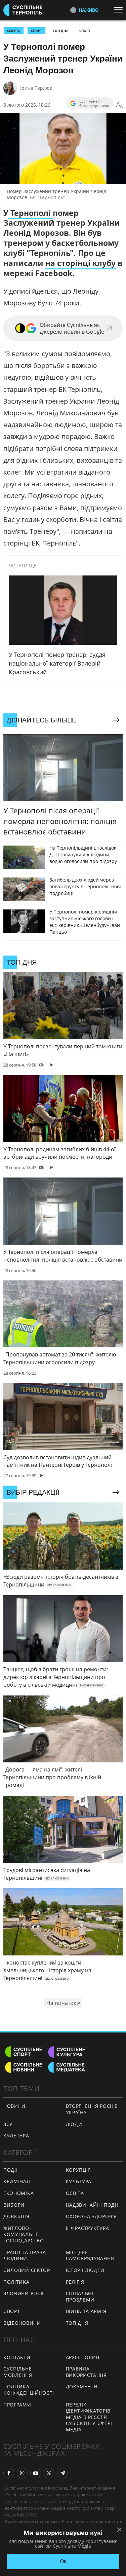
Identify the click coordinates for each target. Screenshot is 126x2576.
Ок (63, 2561)
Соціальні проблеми (80, 2297)
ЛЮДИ (74, 2124)
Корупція (79, 2170)
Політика (16, 2282)
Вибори (14, 2205)
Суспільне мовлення (18, 2372)
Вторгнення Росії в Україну (92, 2109)
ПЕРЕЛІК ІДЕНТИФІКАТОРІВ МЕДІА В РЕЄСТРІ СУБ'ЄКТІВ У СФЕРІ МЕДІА (89, 2417)
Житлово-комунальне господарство (24, 2234)
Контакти (17, 2357)
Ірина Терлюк (36, 88)
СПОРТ (36, 31)
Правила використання (86, 2372)
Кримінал (17, 2181)
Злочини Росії (24, 2293)
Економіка (18, 2193)
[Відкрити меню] (120, 10)
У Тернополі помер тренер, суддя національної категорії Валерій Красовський (57, 663)
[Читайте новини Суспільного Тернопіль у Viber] (49, 2473)
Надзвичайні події (92, 2205)
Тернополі (31, 213)
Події (11, 2170)
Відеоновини (22, 2323)
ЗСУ (8, 2124)
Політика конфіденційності (29, 2390)
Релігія (75, 2282)
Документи (82, 2386)
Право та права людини (25, 2255)
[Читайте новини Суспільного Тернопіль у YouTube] (36, 2473)
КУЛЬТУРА (16, 2136)
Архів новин (83, 2357)
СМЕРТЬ (14, 31)
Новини (14, 2106)
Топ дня (61, 31)
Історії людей (85, 2270)
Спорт (85, 31)
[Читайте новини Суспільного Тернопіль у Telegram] (62, 2473)
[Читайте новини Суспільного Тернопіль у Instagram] (22, 2473)
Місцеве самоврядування (90, 2255)
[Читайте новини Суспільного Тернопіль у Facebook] (9, 2473)
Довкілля (16, 2216)
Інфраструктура (88, 2228)
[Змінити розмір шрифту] (119, 105)
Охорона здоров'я (91, 2216)
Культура (79, 2181)
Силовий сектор (27, 2270)
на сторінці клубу (80, 263)
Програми (17, 2405)
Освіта (75, 2193)
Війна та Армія (86, 2311)
